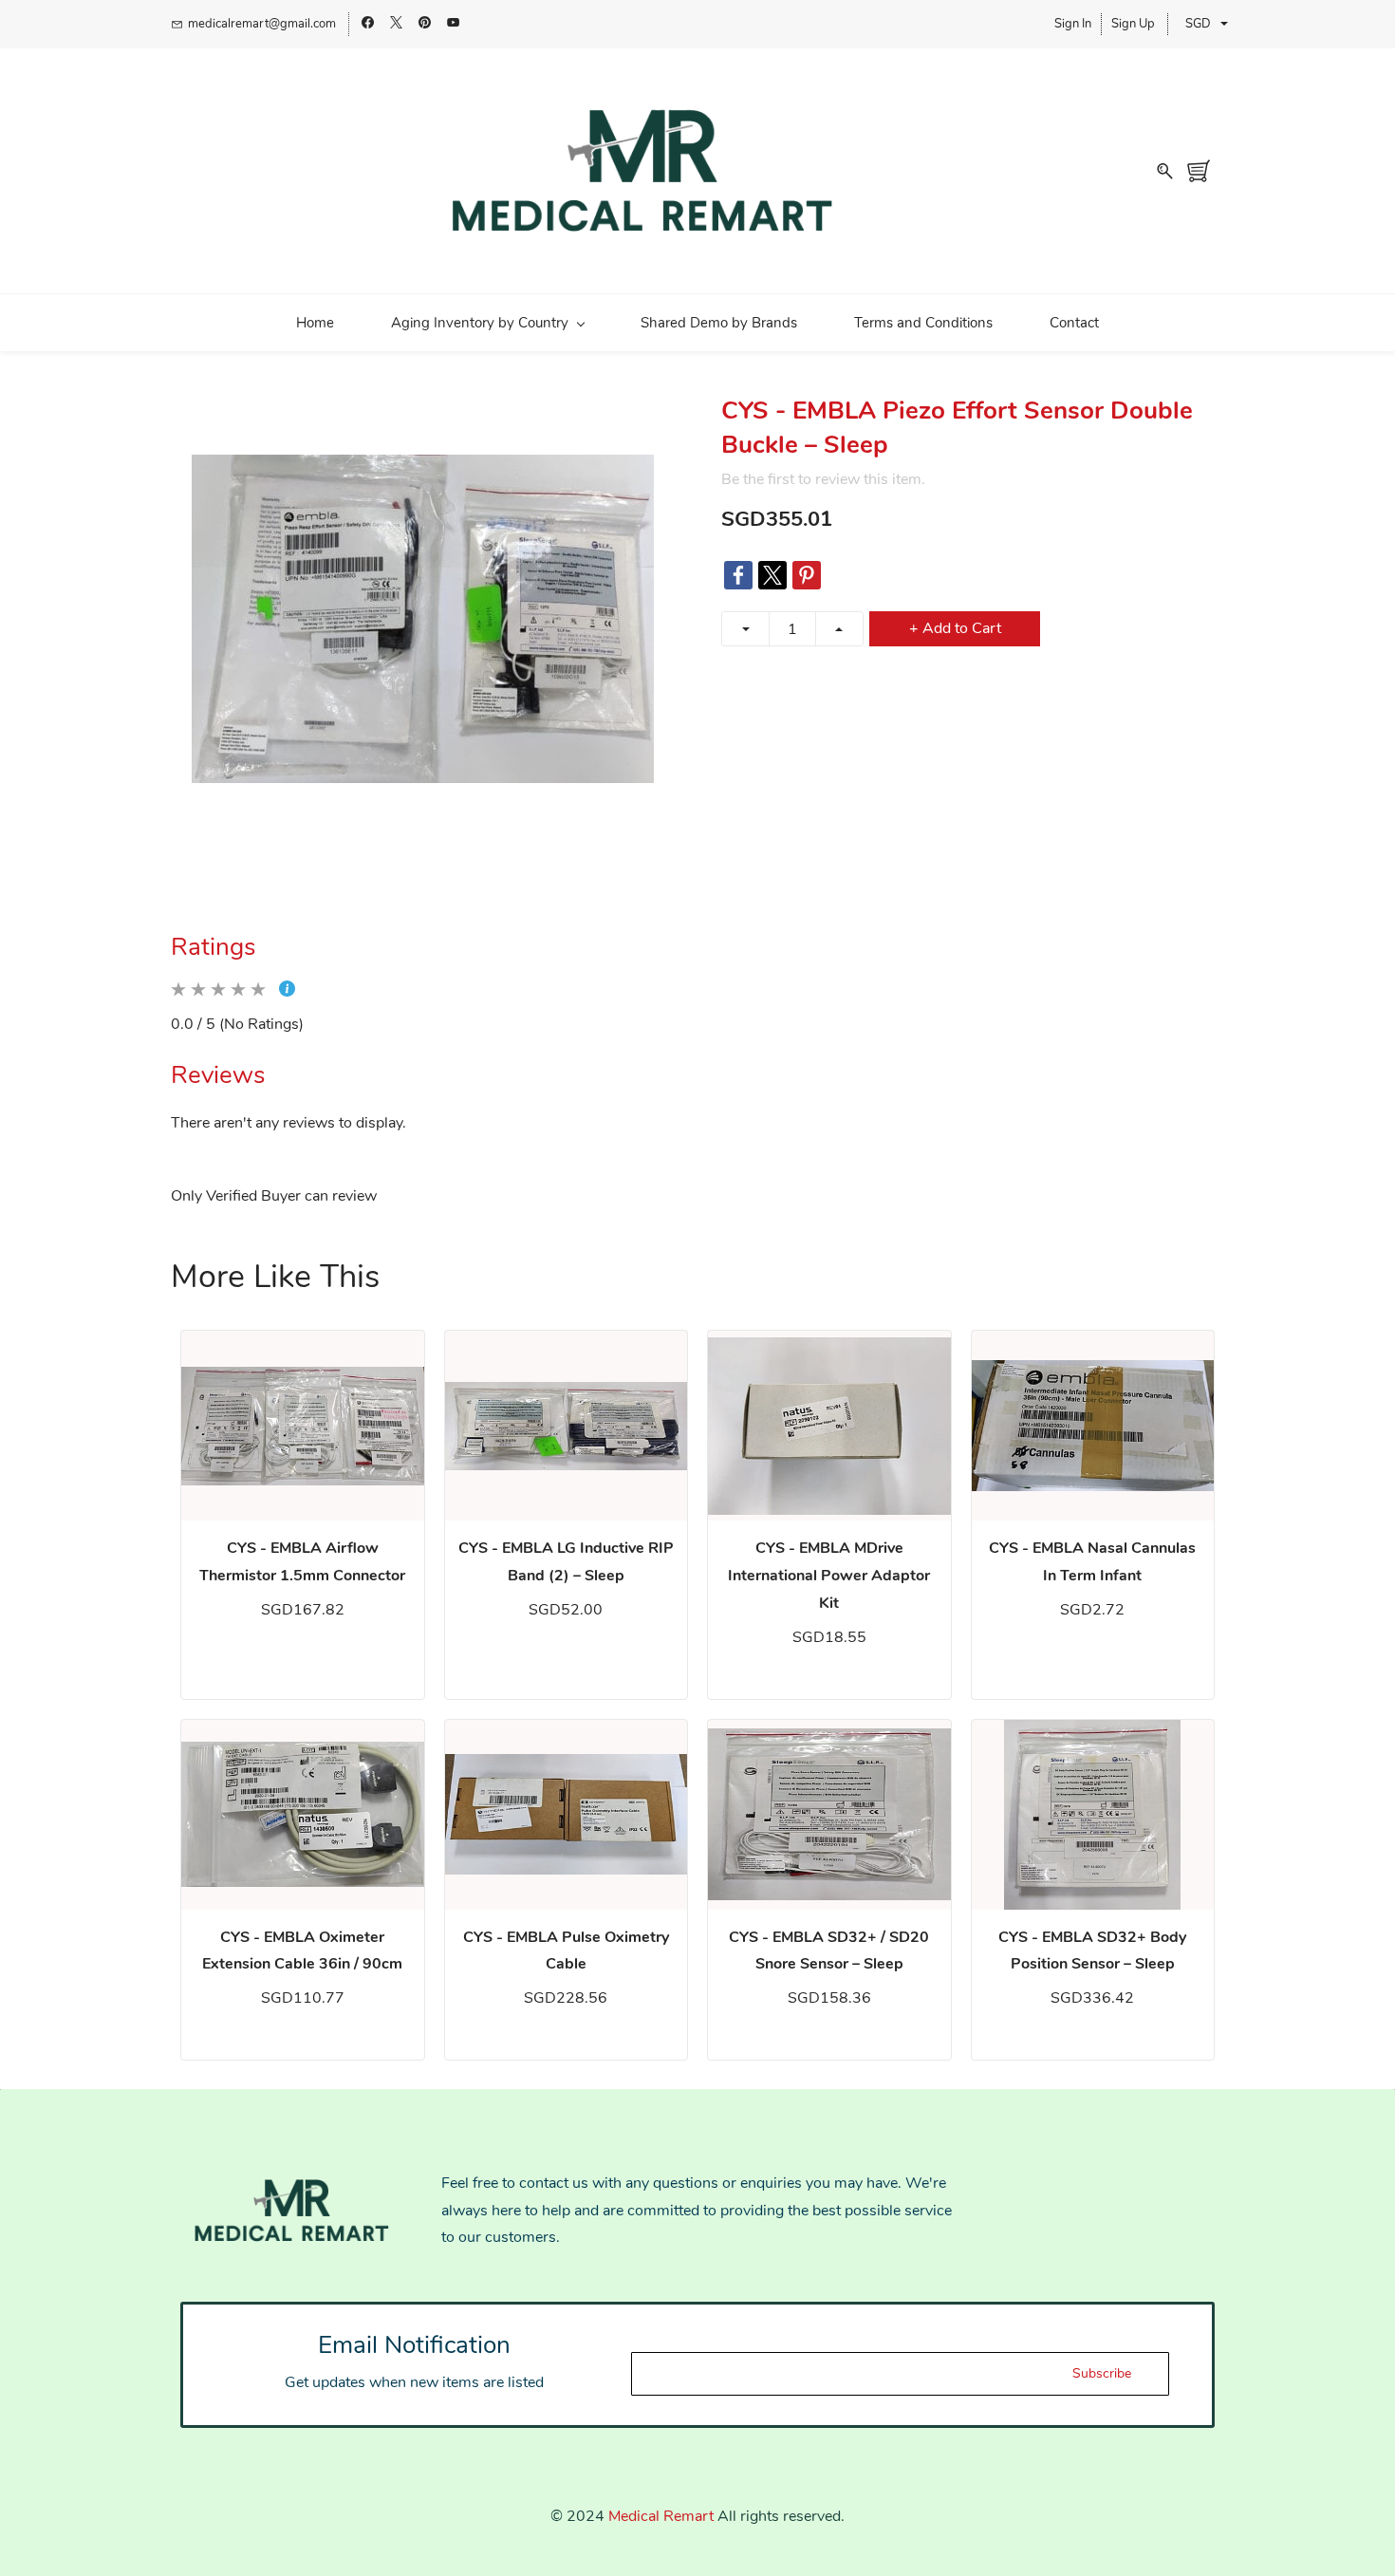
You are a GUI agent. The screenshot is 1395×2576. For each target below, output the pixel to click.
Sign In (1073, 24)
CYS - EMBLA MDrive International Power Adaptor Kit (829, 1576)
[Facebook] (738, 575)
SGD (1198, 24)
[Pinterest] (807, 575)
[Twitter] (772, 575)
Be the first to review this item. (823, 479)
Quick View (303, 1426)
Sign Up (1133, 24)
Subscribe (1102, 2373)
